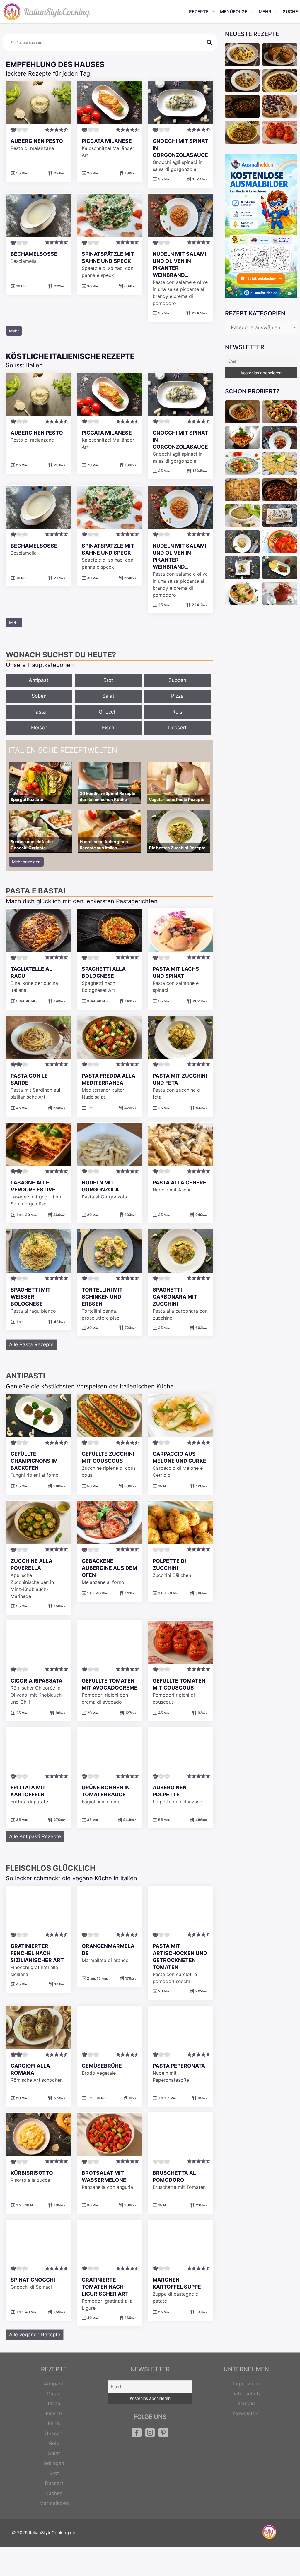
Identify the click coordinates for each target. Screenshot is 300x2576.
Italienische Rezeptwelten (63, 750)
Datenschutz (246, 2394)
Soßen (39, 696)
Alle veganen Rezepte (35, 2335)
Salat (108, 696)
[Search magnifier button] (209, 42)
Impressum (246, 2384)
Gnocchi (108, 712)
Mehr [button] (14, 331)
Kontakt (246, 2404)
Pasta (39, 712)
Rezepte (199, 12)
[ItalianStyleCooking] (47, 12)
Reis (177, 712)
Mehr (265, 12)
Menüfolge (234, 12)
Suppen (177, 680)
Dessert (177, 728)
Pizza (177, 696)
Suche (290, 12)
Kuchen (54, 2493)
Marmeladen (54, 2503)
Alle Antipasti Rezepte (35, 1836)
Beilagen (54, 2463)
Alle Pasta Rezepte (31, 1344)
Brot (108, 680)
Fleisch (39, 728)
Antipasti (39, 680)
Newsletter (246, 2414)
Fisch (108, 728)
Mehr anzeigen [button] (26, 862)
